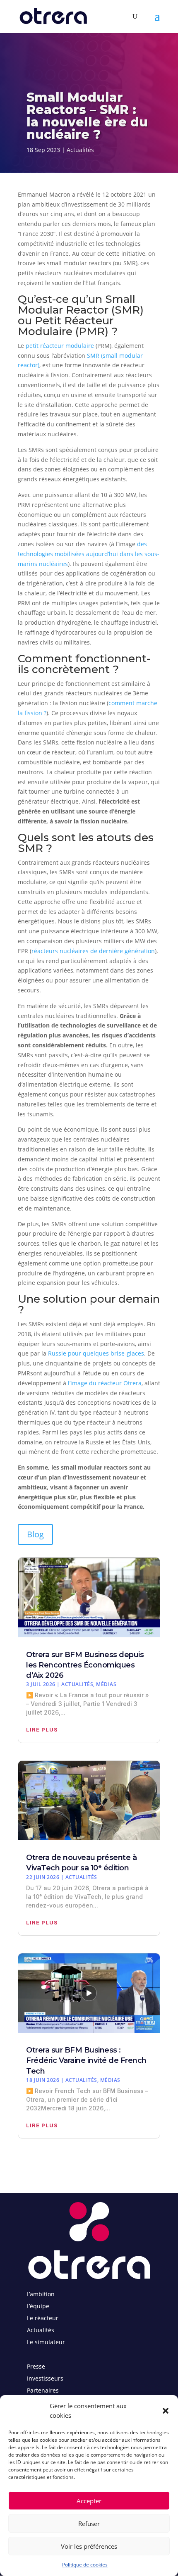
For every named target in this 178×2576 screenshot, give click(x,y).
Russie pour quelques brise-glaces (96, 1353)
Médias (106, 1684)
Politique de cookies (85, 2565)
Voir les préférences (89, 2546)
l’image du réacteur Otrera (105, 1383)
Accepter (89, 2501)
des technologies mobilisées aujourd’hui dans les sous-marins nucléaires (89, 554)
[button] (166, 2411)
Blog (35, 1534)
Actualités (80, 150)
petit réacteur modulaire (60, 346)
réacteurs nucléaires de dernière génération (93, 951)
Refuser (89, 2524)
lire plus (42, 1729)
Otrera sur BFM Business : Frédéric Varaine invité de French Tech (86, 2060)
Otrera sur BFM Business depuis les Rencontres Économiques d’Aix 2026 (85, 1665)
